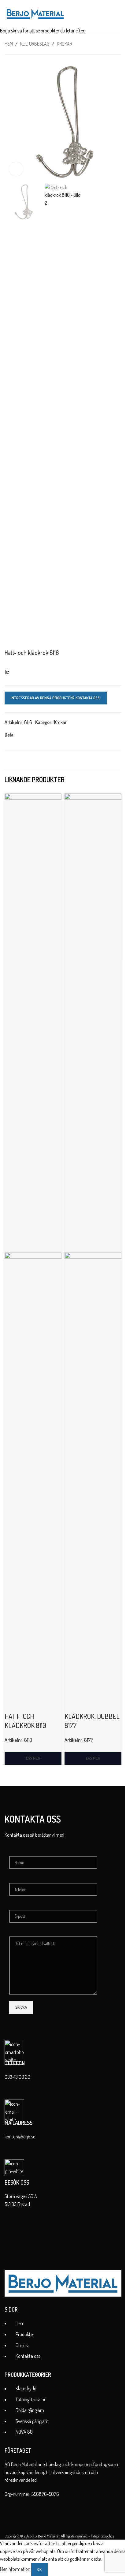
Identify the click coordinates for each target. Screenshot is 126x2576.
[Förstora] (16, 169)
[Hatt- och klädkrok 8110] (33, 1022)
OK (39, 2569)
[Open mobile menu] (119, 14)
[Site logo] (35, 13)
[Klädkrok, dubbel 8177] (93, 1022)
